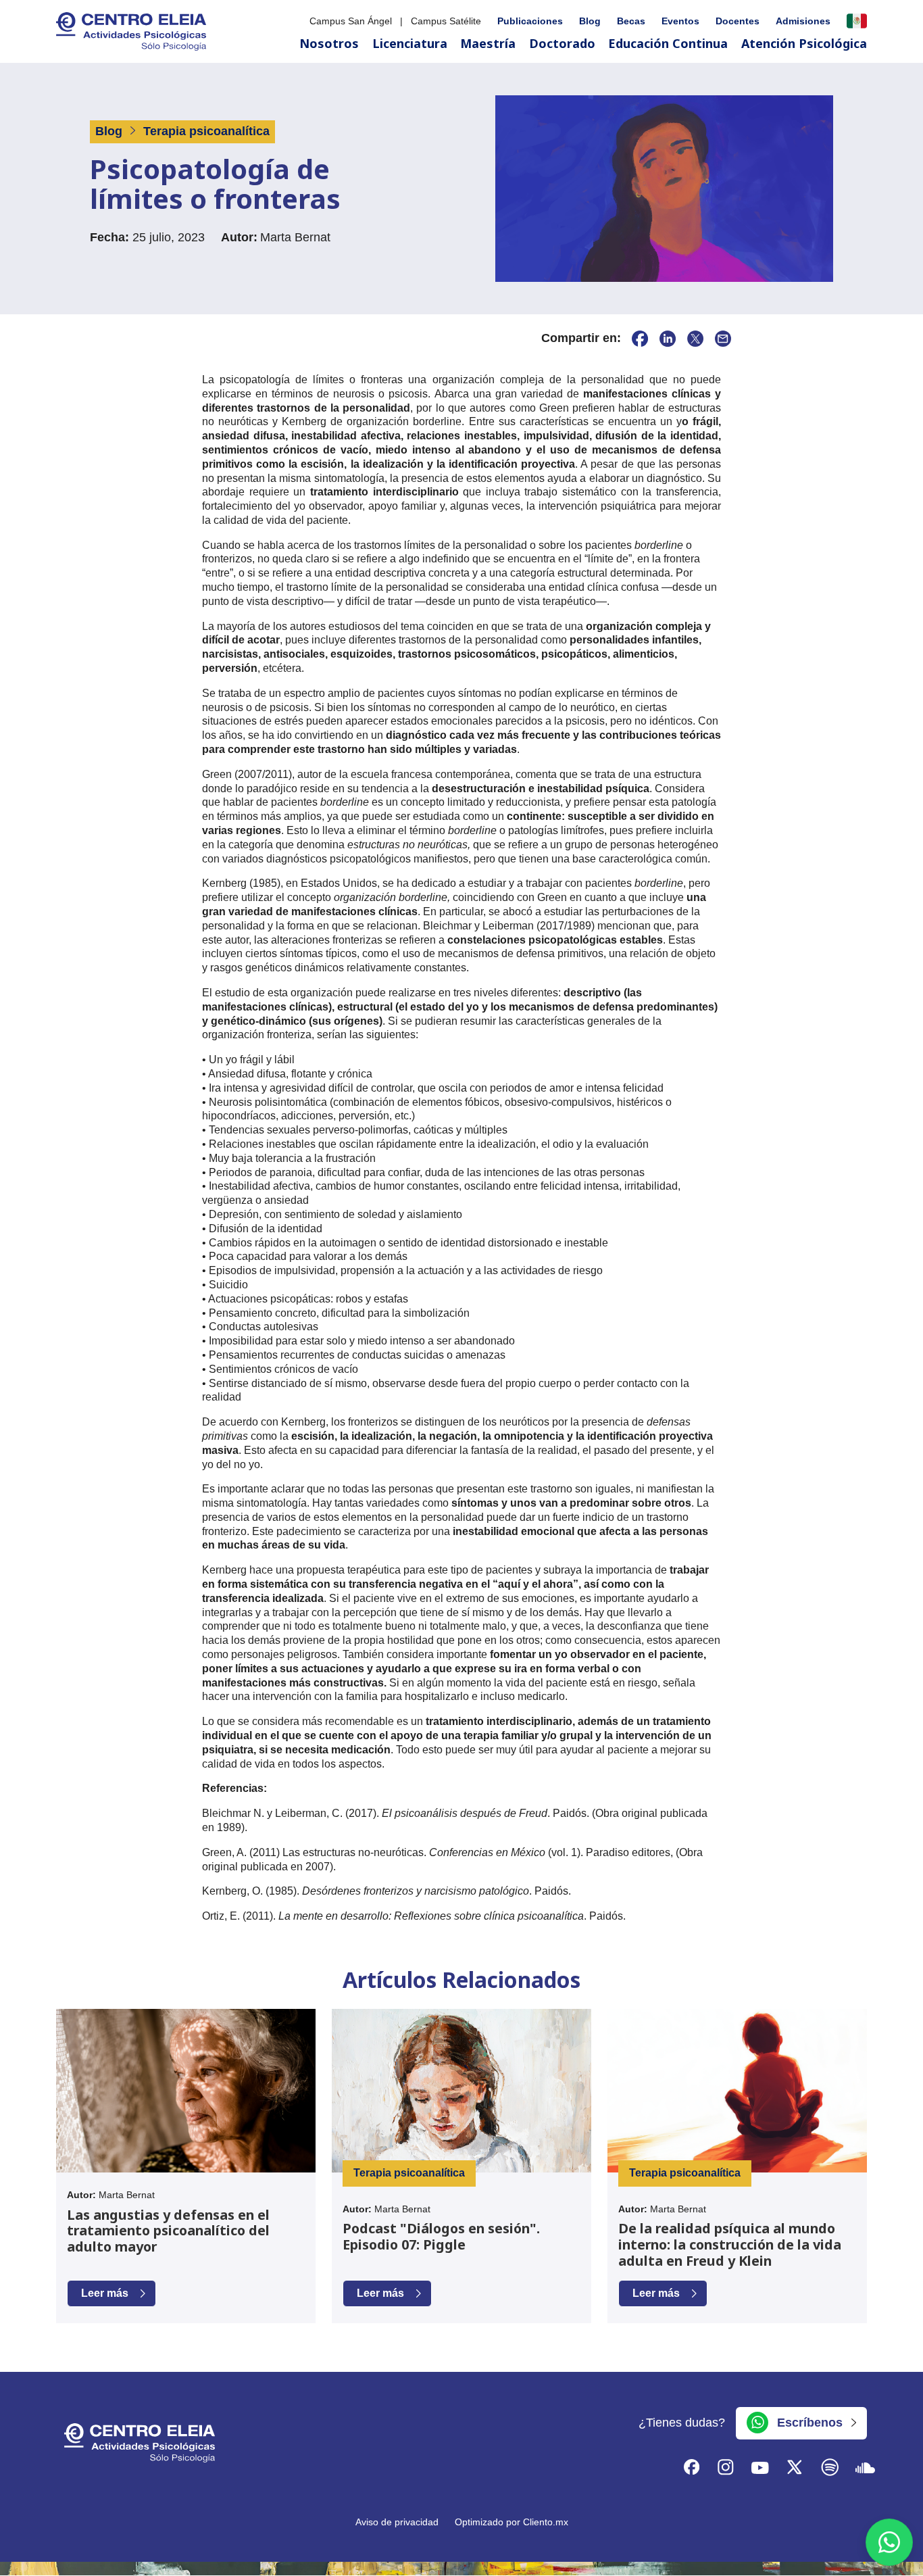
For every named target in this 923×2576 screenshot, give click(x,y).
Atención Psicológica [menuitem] (804, 43)
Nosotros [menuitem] (329, 43)
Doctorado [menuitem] (562, 43)
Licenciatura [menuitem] (410, 43)
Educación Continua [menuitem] (668, 43)
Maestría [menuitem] (488, 43)
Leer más (105, 2293)
